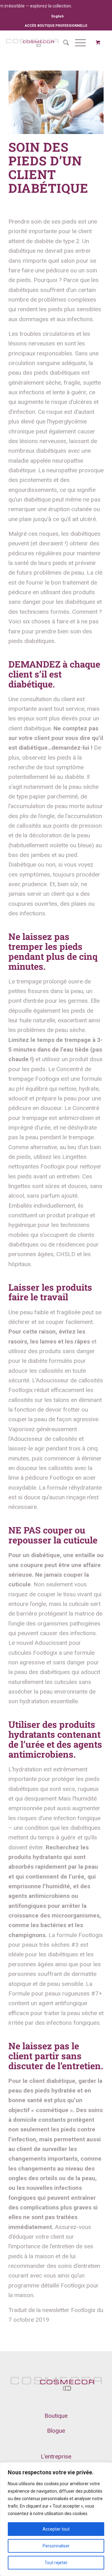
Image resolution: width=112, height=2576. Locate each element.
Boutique (56, 2416)
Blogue (56, 2431)
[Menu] (77, 43)
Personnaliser (56, 2546)
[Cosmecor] (32, 43)
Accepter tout (56, 2529)
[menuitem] (58, 16)
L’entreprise (56, 2456)
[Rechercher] (63, 43)
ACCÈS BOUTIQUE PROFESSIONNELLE (56, 26)
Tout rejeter (56, 2563)
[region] (56, 2519)
